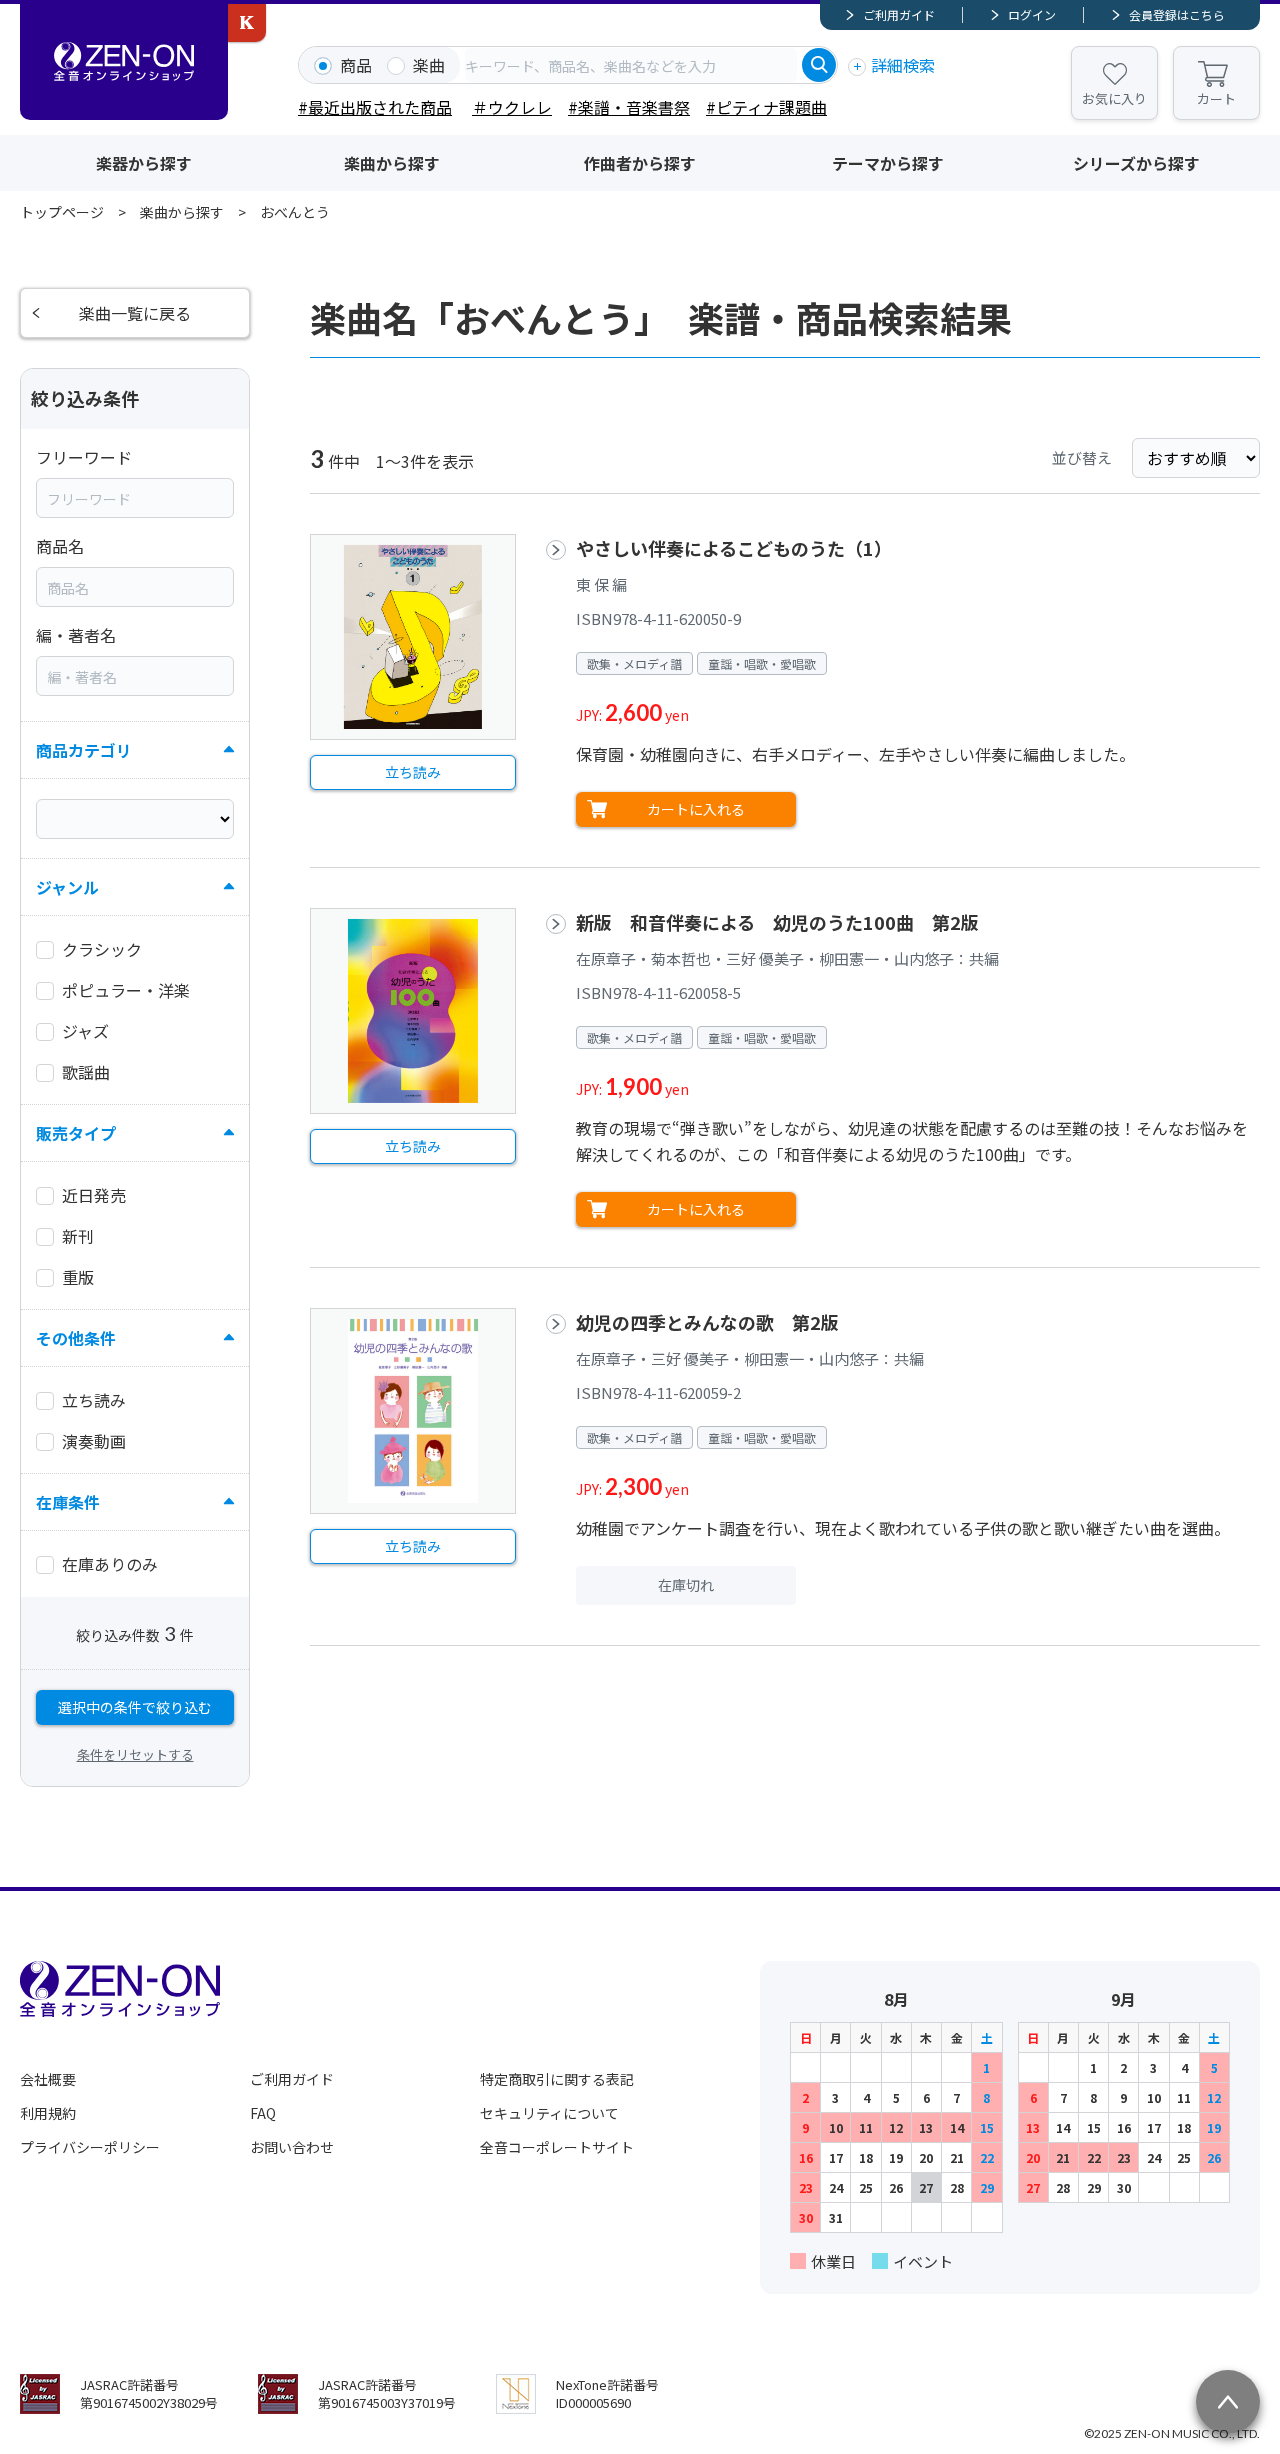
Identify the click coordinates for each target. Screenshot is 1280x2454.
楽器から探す (144, 163)
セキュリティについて (549, 2113)
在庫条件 (68, 1502)
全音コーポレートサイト (557, 2147)
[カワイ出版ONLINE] (247, 23)
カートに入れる (696, 809)
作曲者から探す (640, 163)
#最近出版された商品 (375, 107)
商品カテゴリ (84, 750)
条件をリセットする (135, 1754)
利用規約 (48, 2113)
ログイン (1032, 14)
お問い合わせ (292, 2147)
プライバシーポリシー (90, 2147)
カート (1216, 98)
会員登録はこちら (1177, 14)
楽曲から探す (392, 163)
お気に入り (1114, 98)
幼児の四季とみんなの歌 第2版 (707, 1322)
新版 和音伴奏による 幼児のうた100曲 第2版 (777, 922)
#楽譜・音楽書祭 (629, 107)
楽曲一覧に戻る (135, 313)
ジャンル (67, 887)
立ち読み (413, 772)
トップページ (62, 212)
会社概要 (48, 2079)
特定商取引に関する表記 (557, 2079)
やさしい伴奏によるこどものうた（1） (734, 548)
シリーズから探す (1136, 163)
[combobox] (631, 65)
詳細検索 (903, 65)
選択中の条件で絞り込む (135, 1707)
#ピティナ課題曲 (766, 107)
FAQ (263, 2113)
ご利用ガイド (899, 14)
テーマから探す (888, 163)
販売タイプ (76, 1133)
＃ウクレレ (512, 107)
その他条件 (76, 1338)
